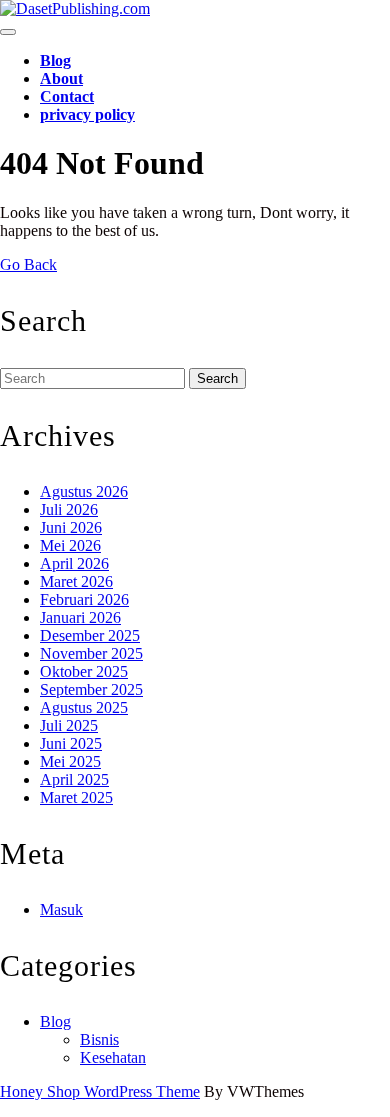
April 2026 (74, 563)
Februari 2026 (84, 599)
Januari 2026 (80, 617)
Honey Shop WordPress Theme (100, 1091)
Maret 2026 (76, 581)
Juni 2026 (71, 527)
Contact (67, 96)
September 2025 (91, 689)
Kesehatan (113, 1057)
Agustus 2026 (84, 491)
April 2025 (74, 779)
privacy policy (87, 114)
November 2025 (91, 653)
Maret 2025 (76, 797)
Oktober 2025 (84, 671)
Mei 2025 (70, 761)
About (61, 78)
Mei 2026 (70, 545)
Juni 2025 (71, 743)
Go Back (28, 264)
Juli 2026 (69, 509)
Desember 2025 (90, 635)
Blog (55, 60)
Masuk (61, 909)
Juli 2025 (69, 725)
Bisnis (99, 1039)
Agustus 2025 (84, 707)
